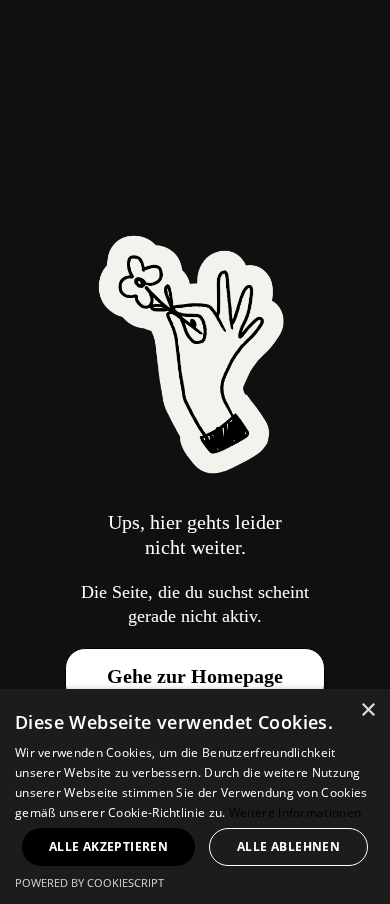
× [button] (367, 710)
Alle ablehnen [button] (288, 846)
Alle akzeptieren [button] (108, 846)
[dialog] (195, 796)
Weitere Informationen (295, 812)
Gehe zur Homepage (195, 676)
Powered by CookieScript (89, 882)
